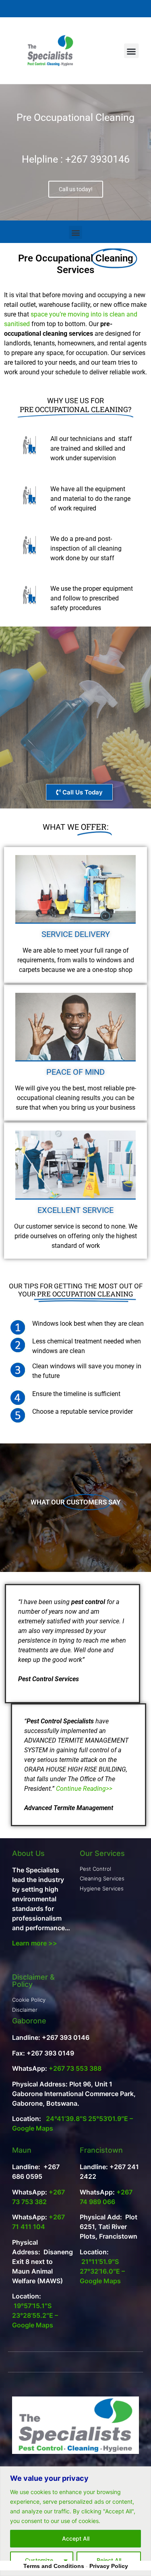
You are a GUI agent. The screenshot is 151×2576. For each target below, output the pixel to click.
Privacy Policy (109, 2566)
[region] (75, 2521)
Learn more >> (35, 1943)
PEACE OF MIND (75, 1072)
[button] (131, 51)
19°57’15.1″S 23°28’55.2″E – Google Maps (35, 2315)
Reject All (109, 2560)
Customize (39, 2560)
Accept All (76, 2538)
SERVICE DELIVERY (76, 934)
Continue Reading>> (84, 1789)
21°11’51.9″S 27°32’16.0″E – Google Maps (102, 2271)
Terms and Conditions (54, 2566)
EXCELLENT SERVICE (75, 1210)
